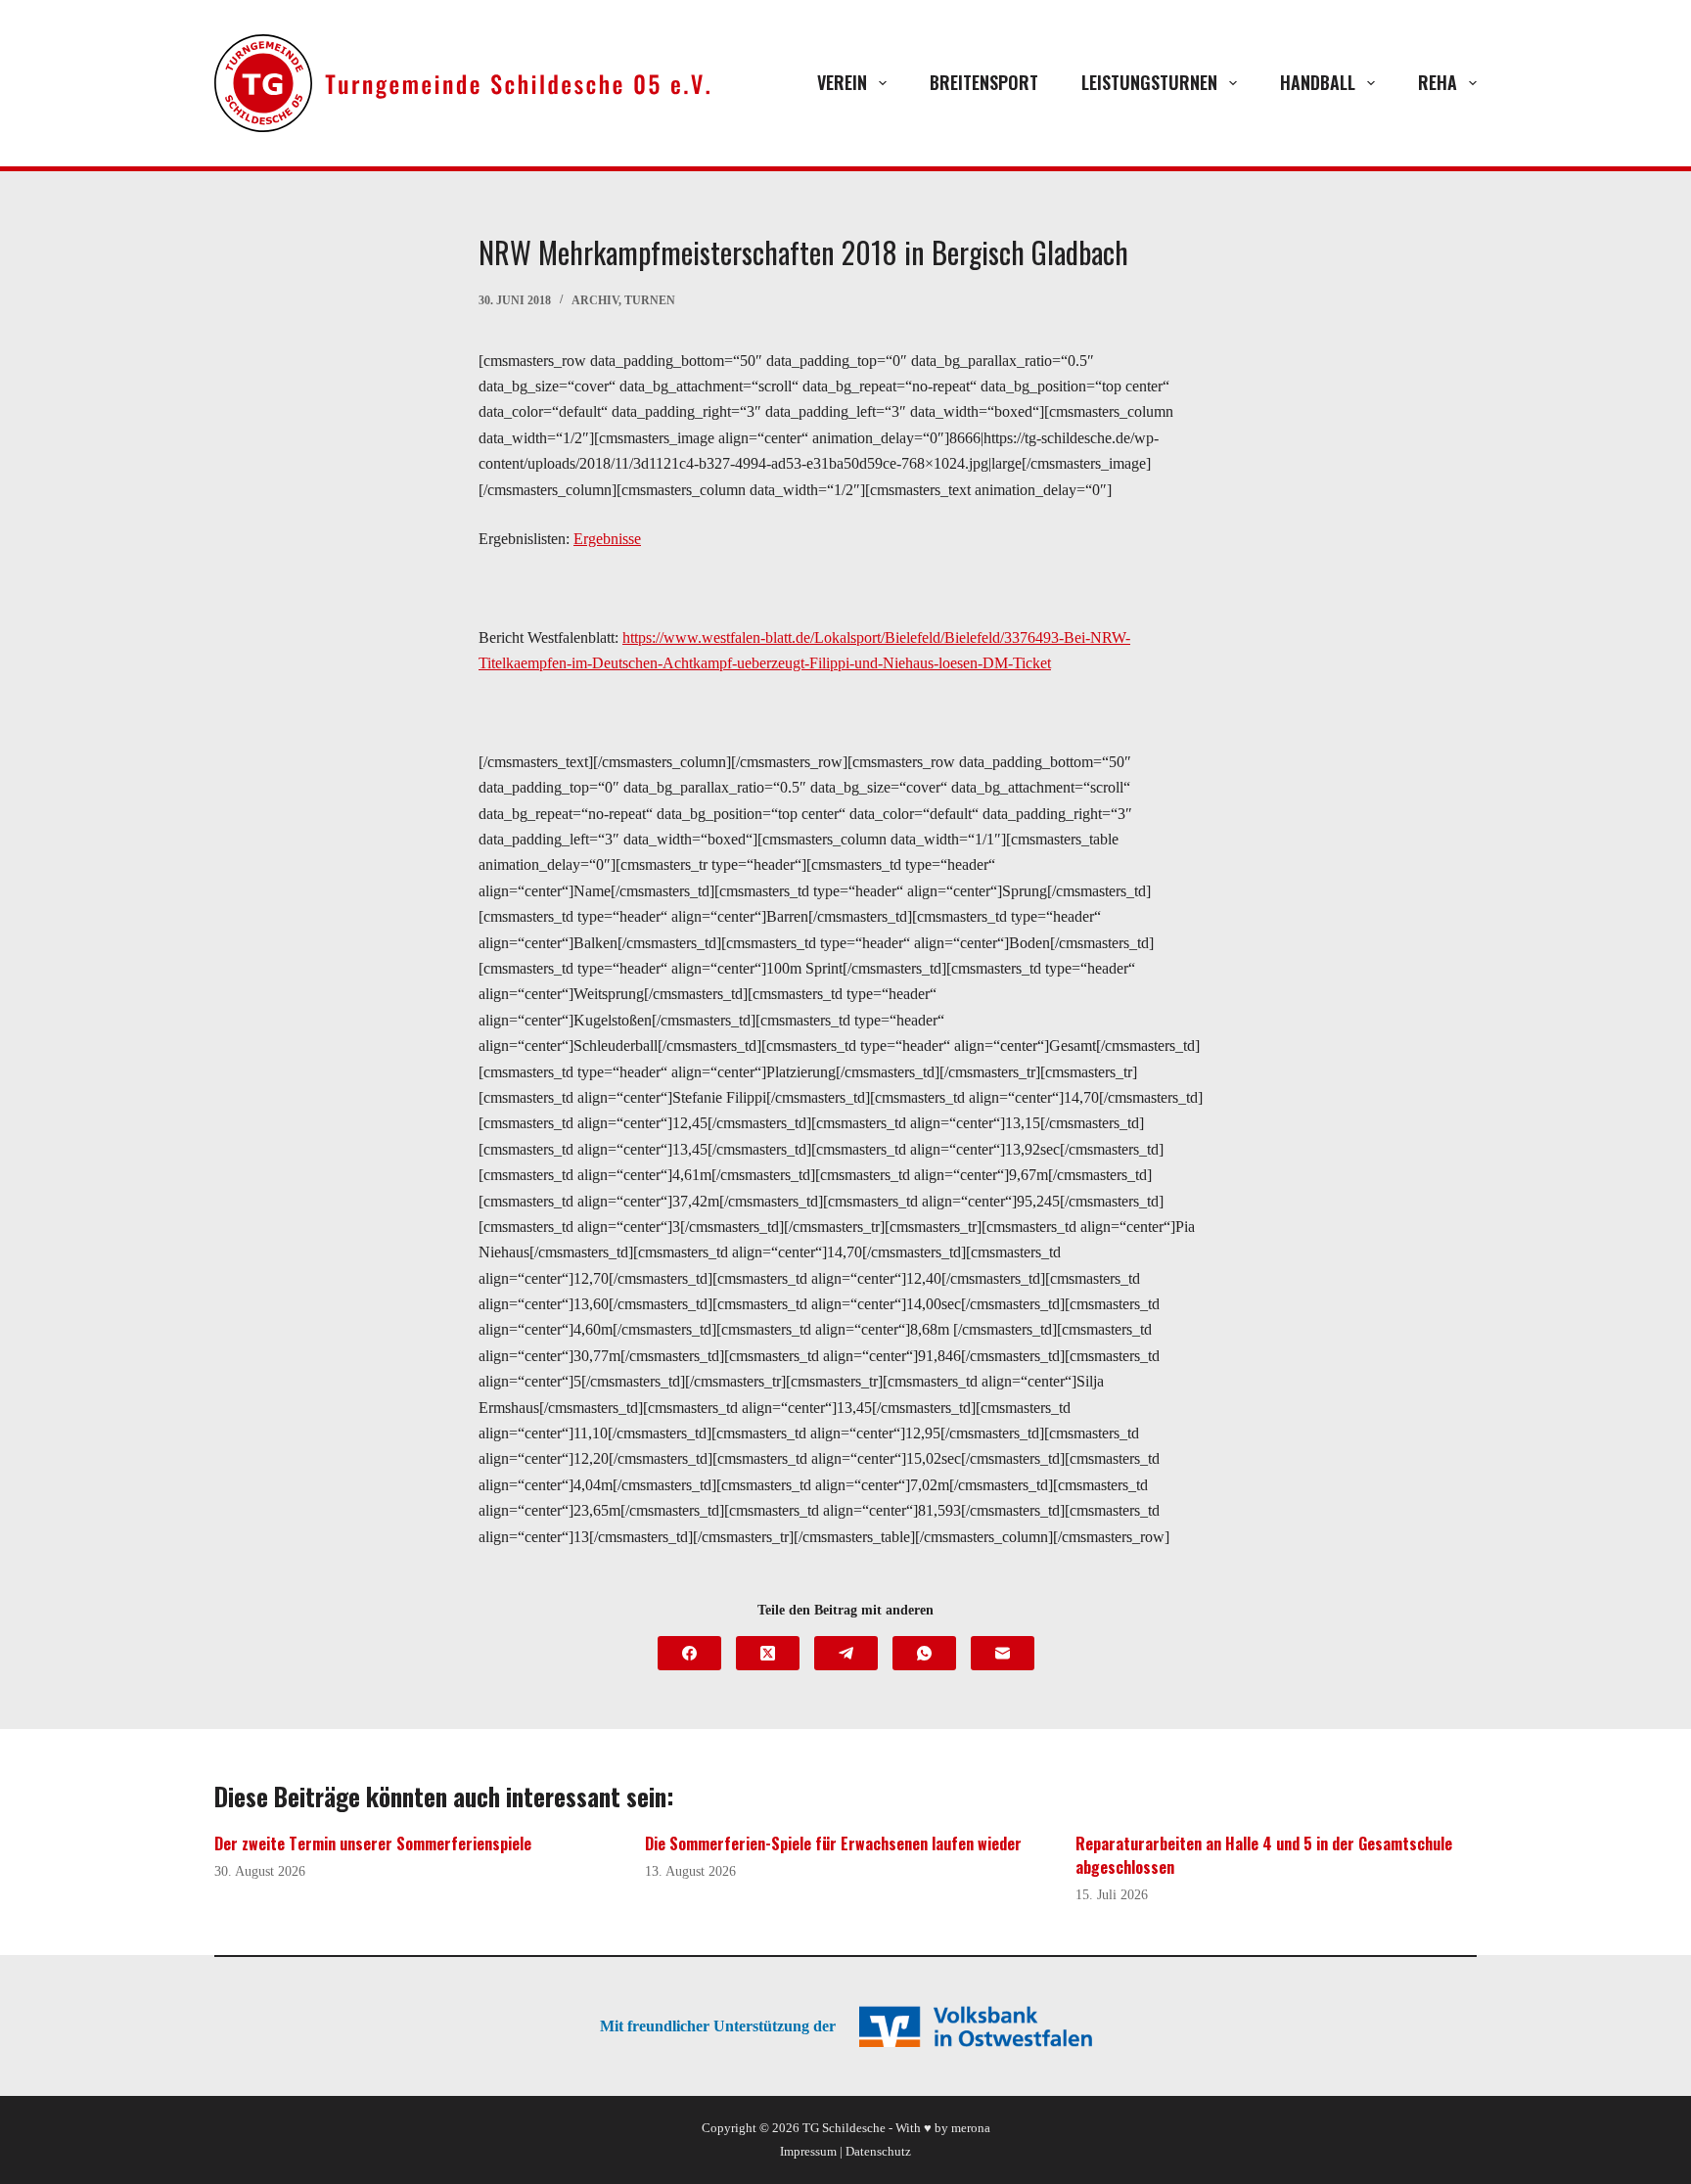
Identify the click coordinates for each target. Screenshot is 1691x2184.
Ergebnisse (607, 539)
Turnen (650, 300)
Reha (1438, 82)
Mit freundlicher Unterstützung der (718, 2026)
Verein (842, 82)
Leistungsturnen (1149, 82)
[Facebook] (689, 1653)
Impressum (808, 2151)
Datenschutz (878, 2151)
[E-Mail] (1003, 1653)
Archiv (595, 300)
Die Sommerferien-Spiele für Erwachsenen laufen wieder (833, 1843)
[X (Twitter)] (768, 1653)
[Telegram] (846, 1653)
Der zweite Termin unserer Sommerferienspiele (373, 1843)
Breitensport (984, 82)
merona (971, 2128)
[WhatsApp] (924, 1653)
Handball (1318, 82)
